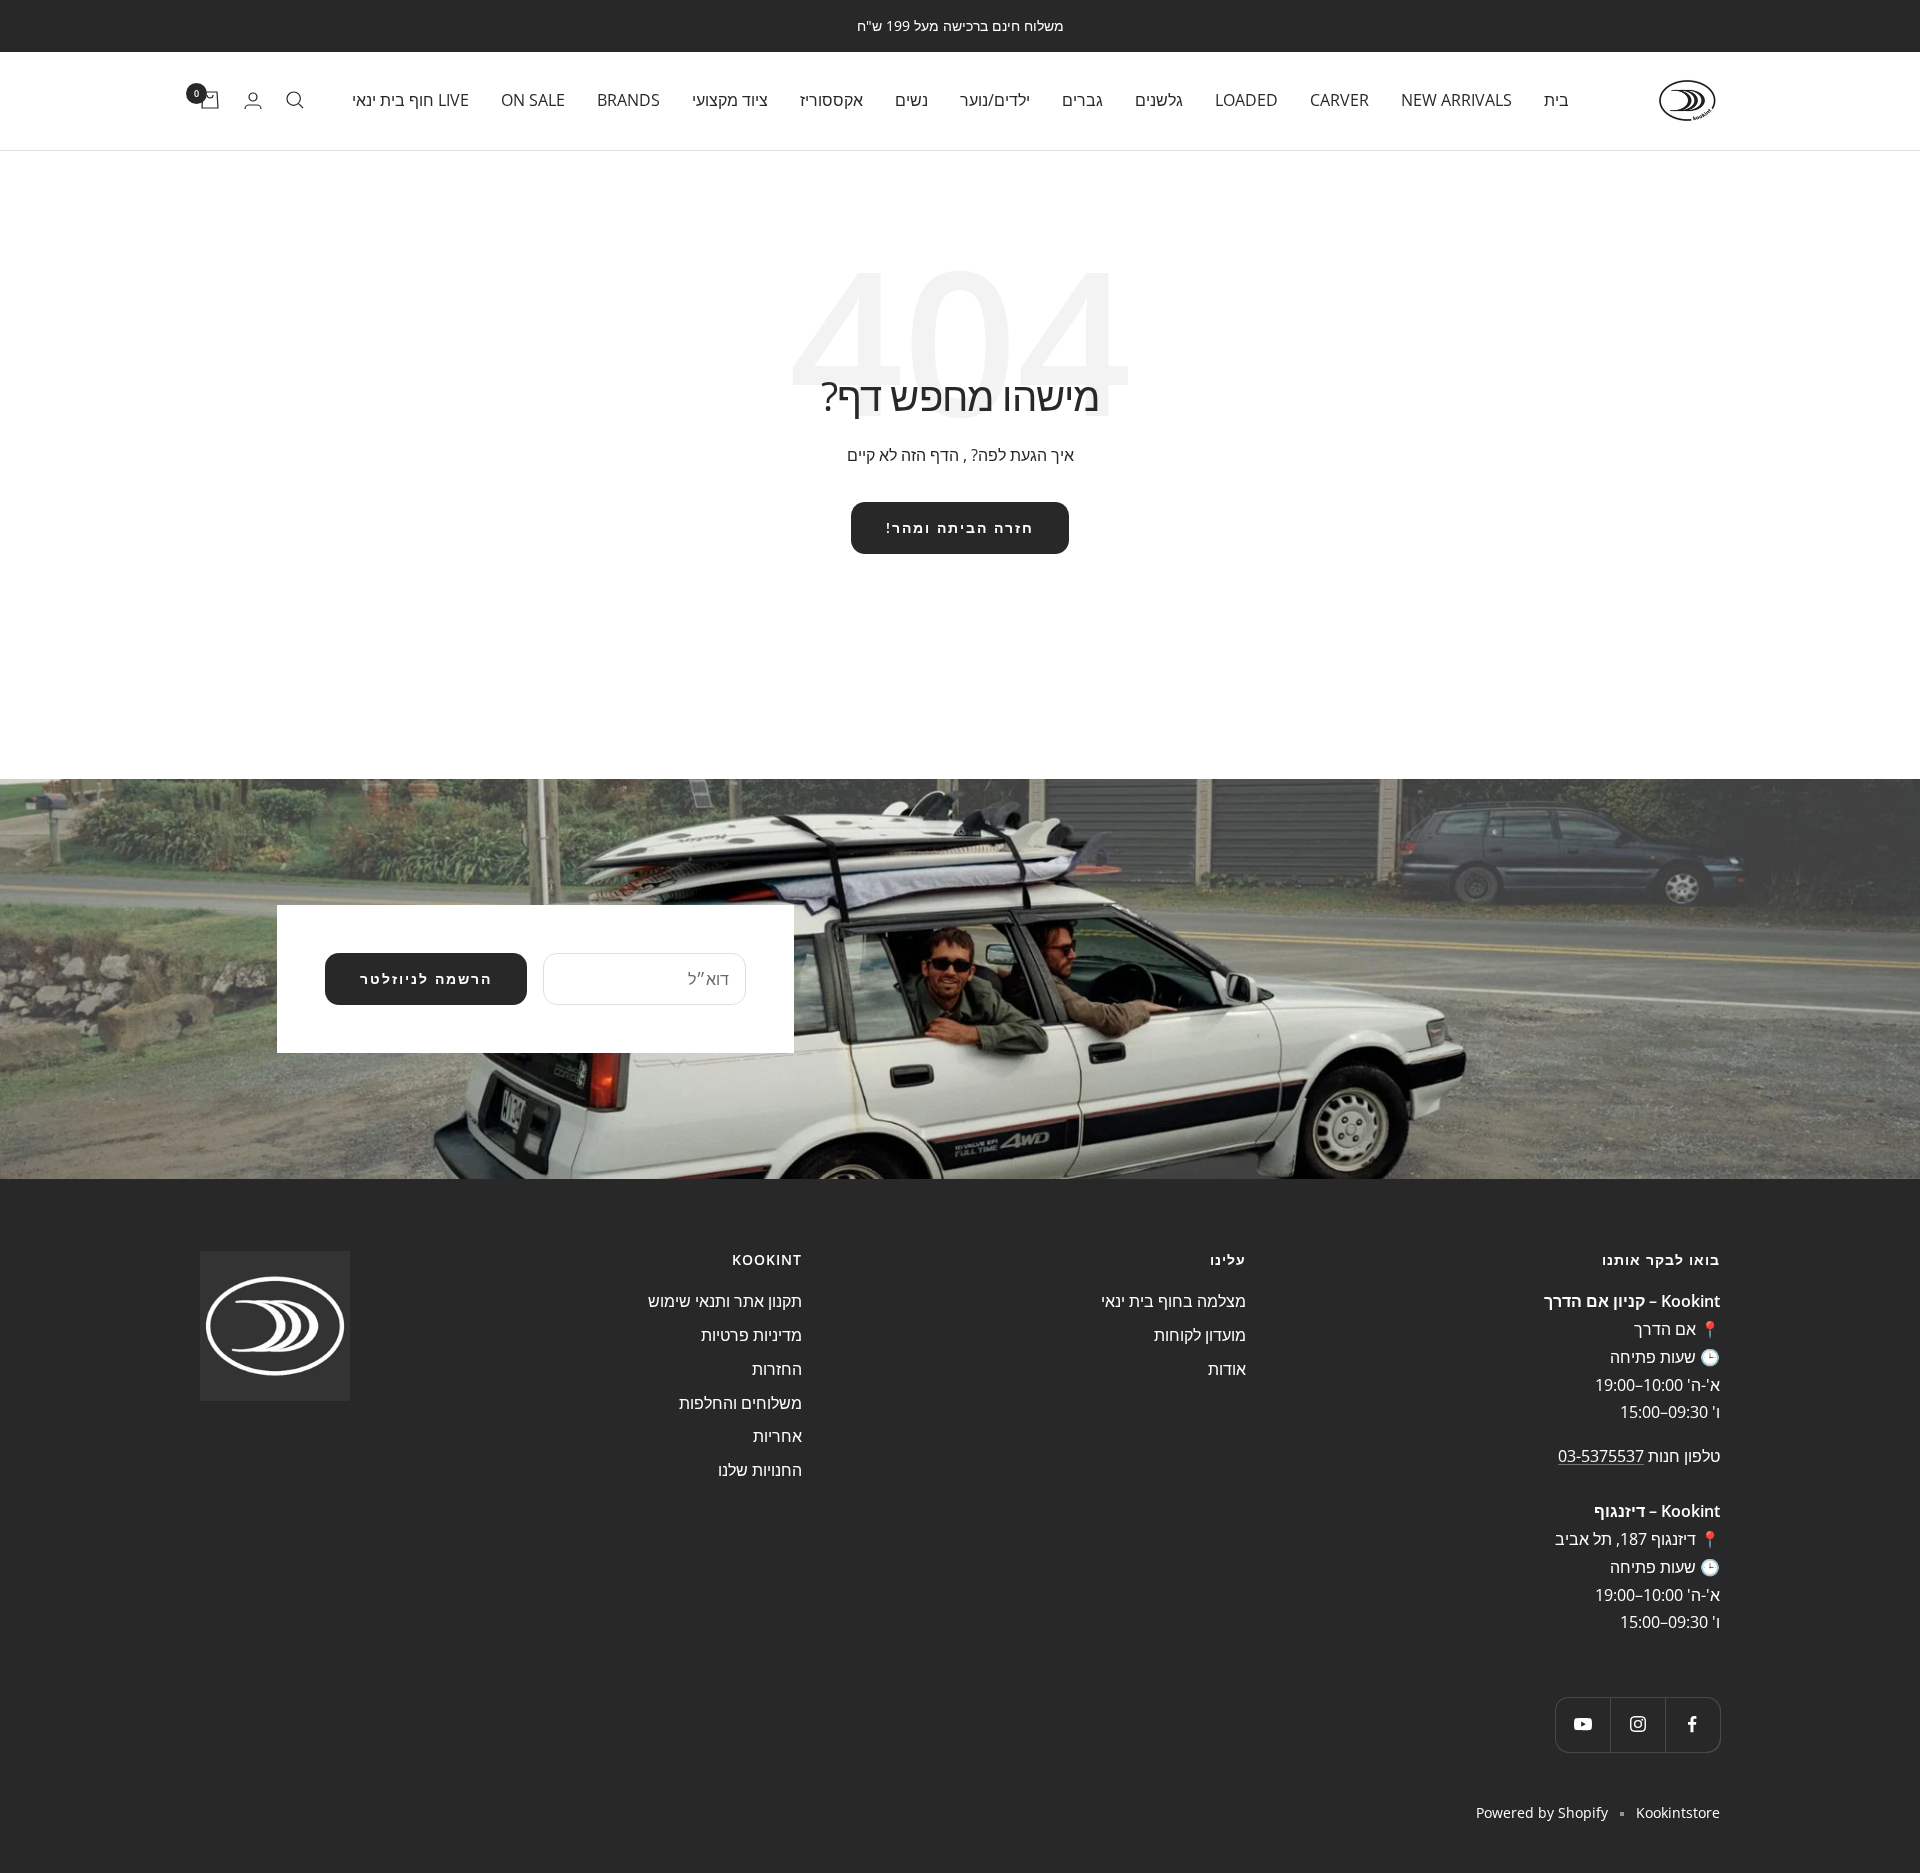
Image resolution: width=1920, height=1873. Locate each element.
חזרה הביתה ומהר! (960, 527)
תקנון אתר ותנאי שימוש (725, 1301)
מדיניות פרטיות (751, 1335)
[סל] (210, 100)
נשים (911, 99)
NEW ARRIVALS (1456, 99)
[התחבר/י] (253, 100)
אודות (1227, 1369)
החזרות (777, 1369)
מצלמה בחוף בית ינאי (1173, 1301)
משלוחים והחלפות (740, 1403)
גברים (1082, 99)
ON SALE (533, 99)
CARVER (1339, 99)
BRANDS (628, 99)
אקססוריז (831, 99)
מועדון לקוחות (1200, 1335)
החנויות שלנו (760, 1470)
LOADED (1246, 99)
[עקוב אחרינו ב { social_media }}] (1692, 1724)
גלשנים (1159, 99)
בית (1556, 99)
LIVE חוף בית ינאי (410, 99)
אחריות (777, 1436)
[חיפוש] (295, 100)
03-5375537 (1601, 1456)
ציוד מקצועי (730, 99)
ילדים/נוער (995, 99)
